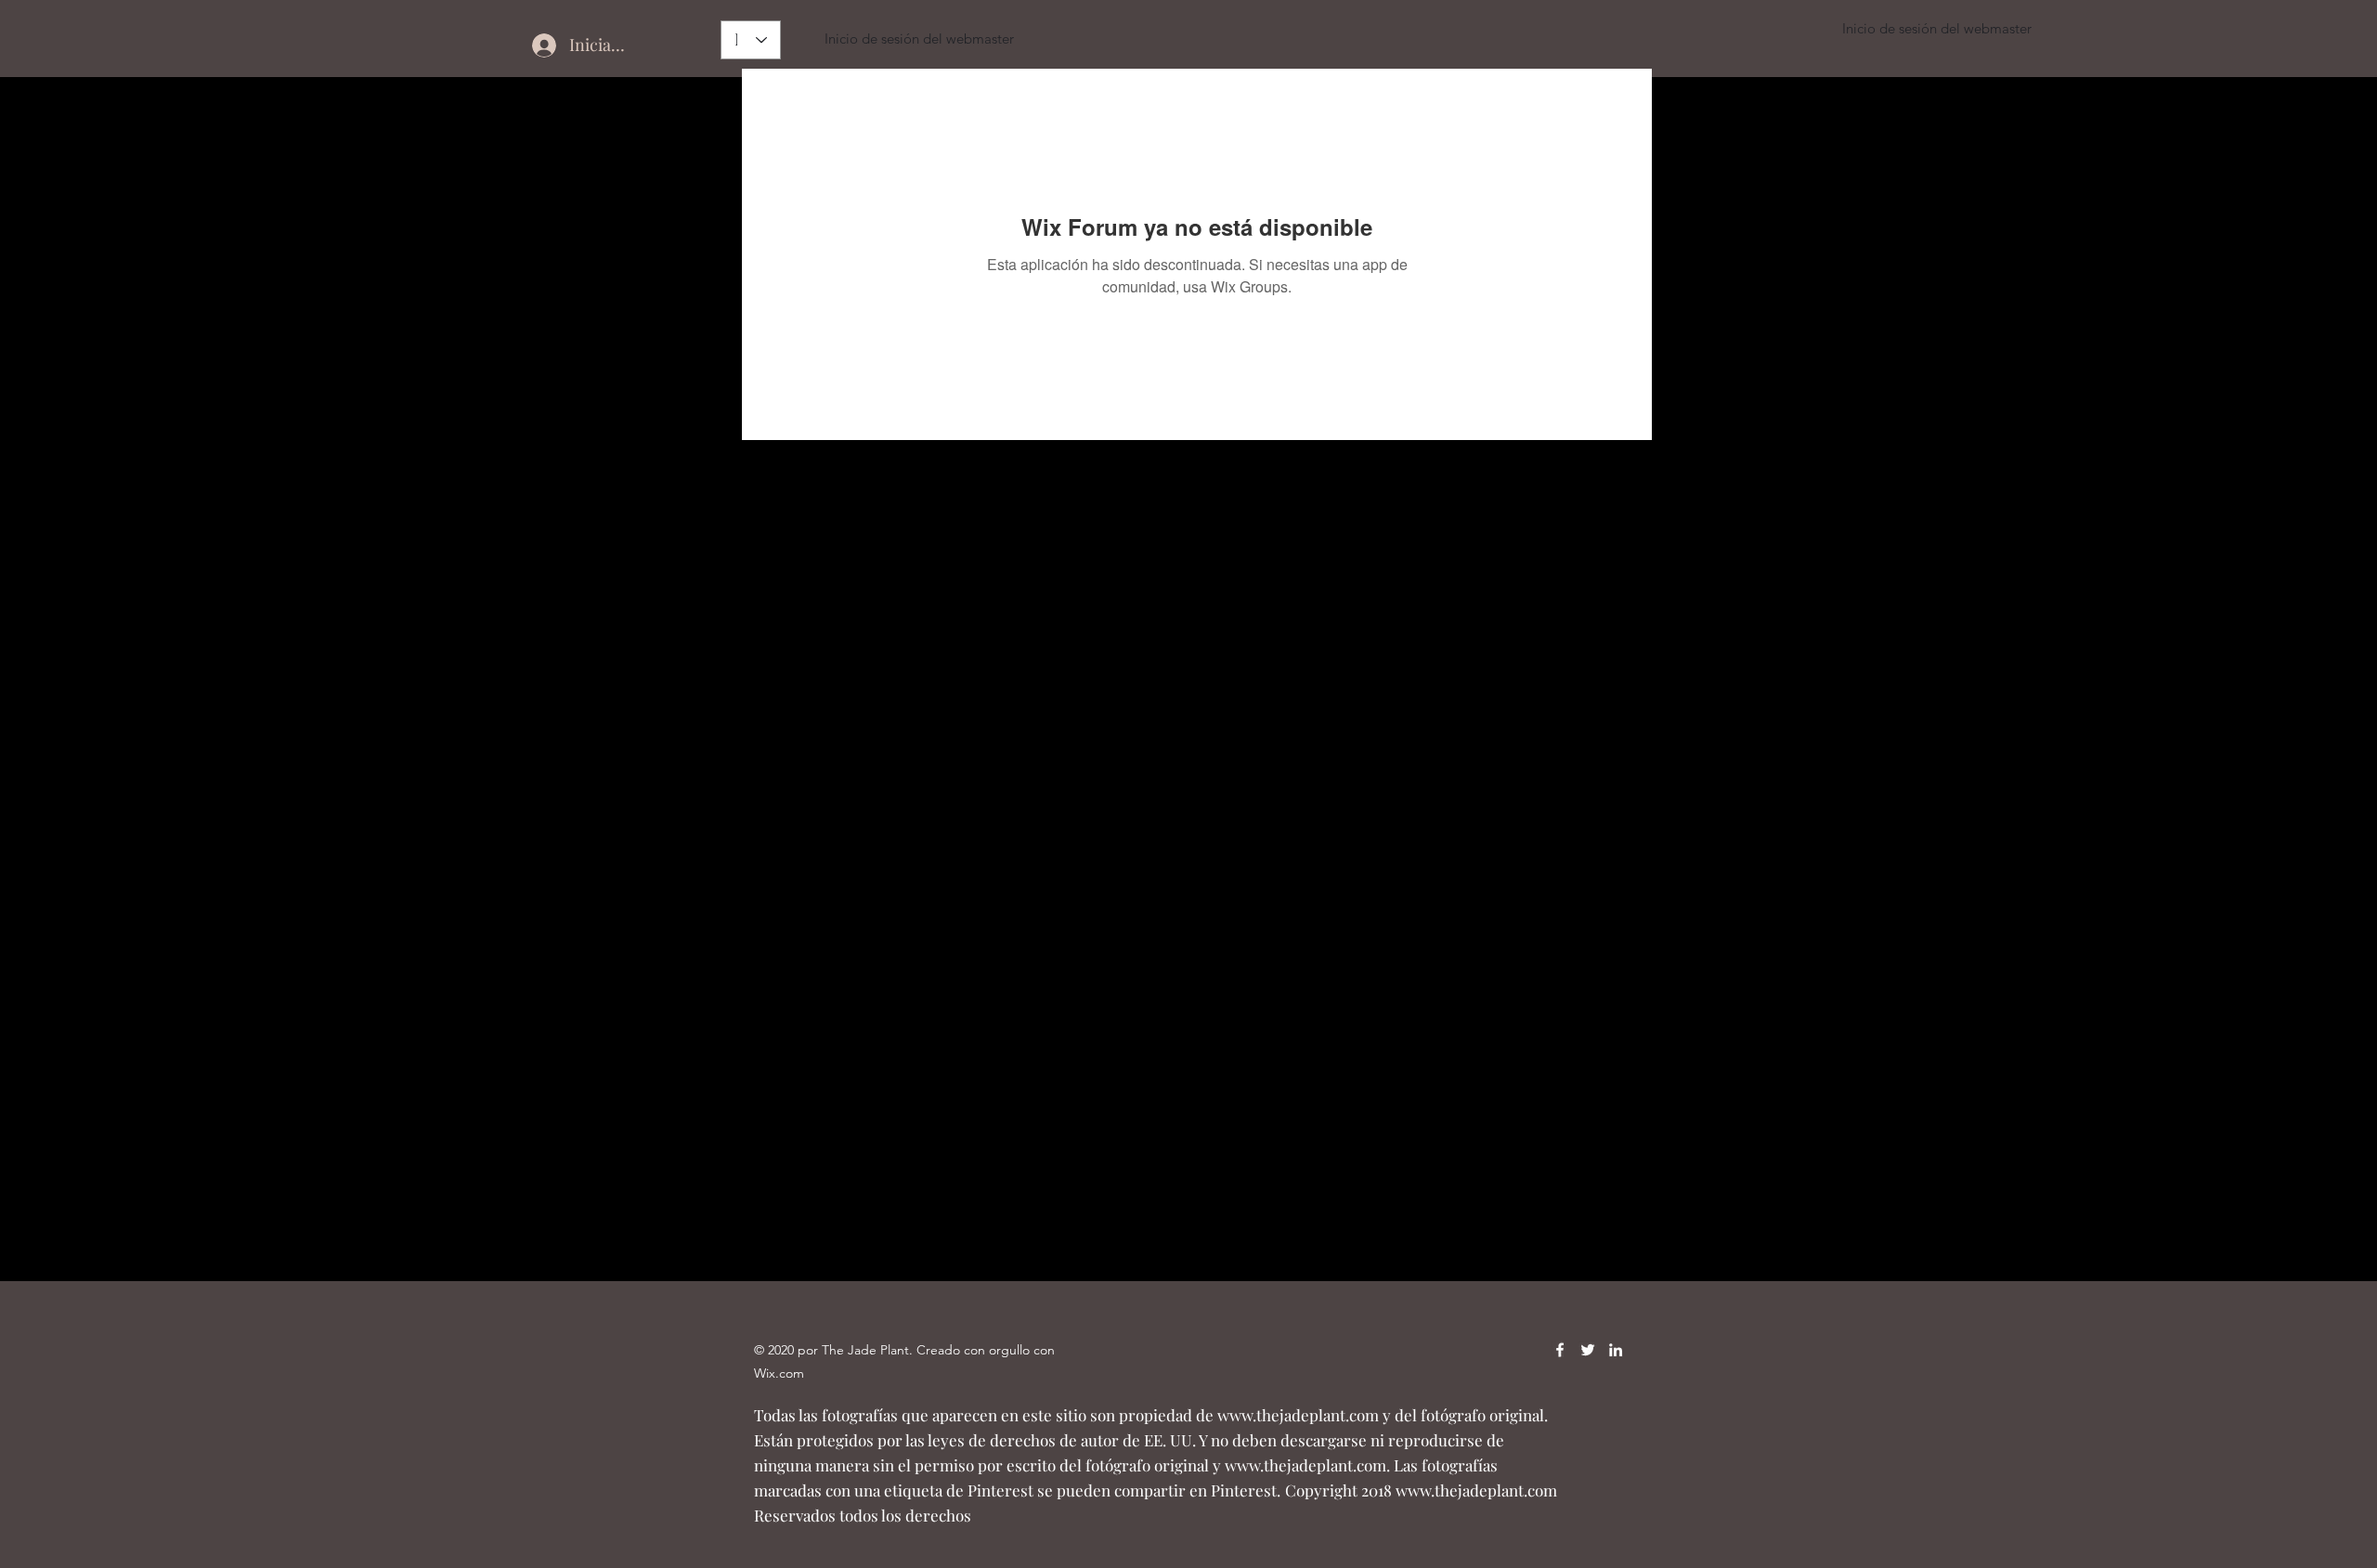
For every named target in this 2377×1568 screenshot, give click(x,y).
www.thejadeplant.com (1298, 1415)
